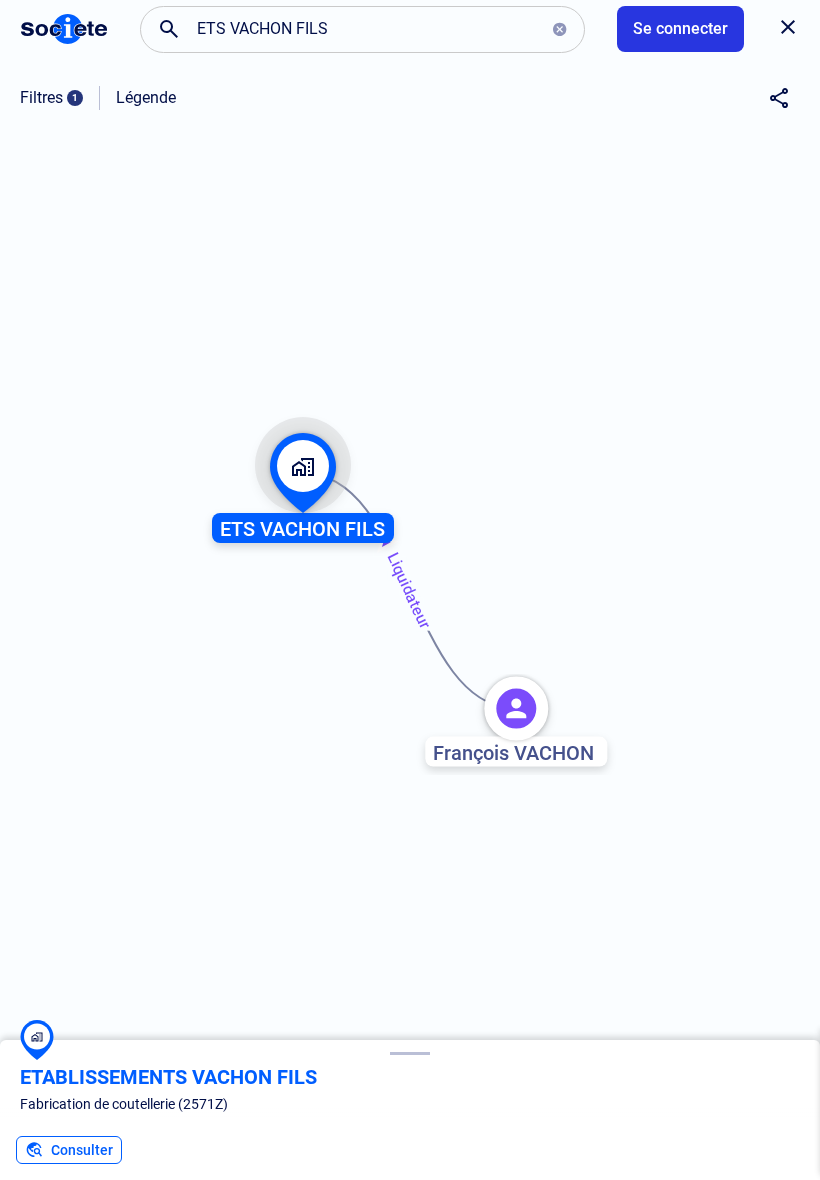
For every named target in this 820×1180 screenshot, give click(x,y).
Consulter (82, 1150)
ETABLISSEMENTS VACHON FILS (168, 1077)
